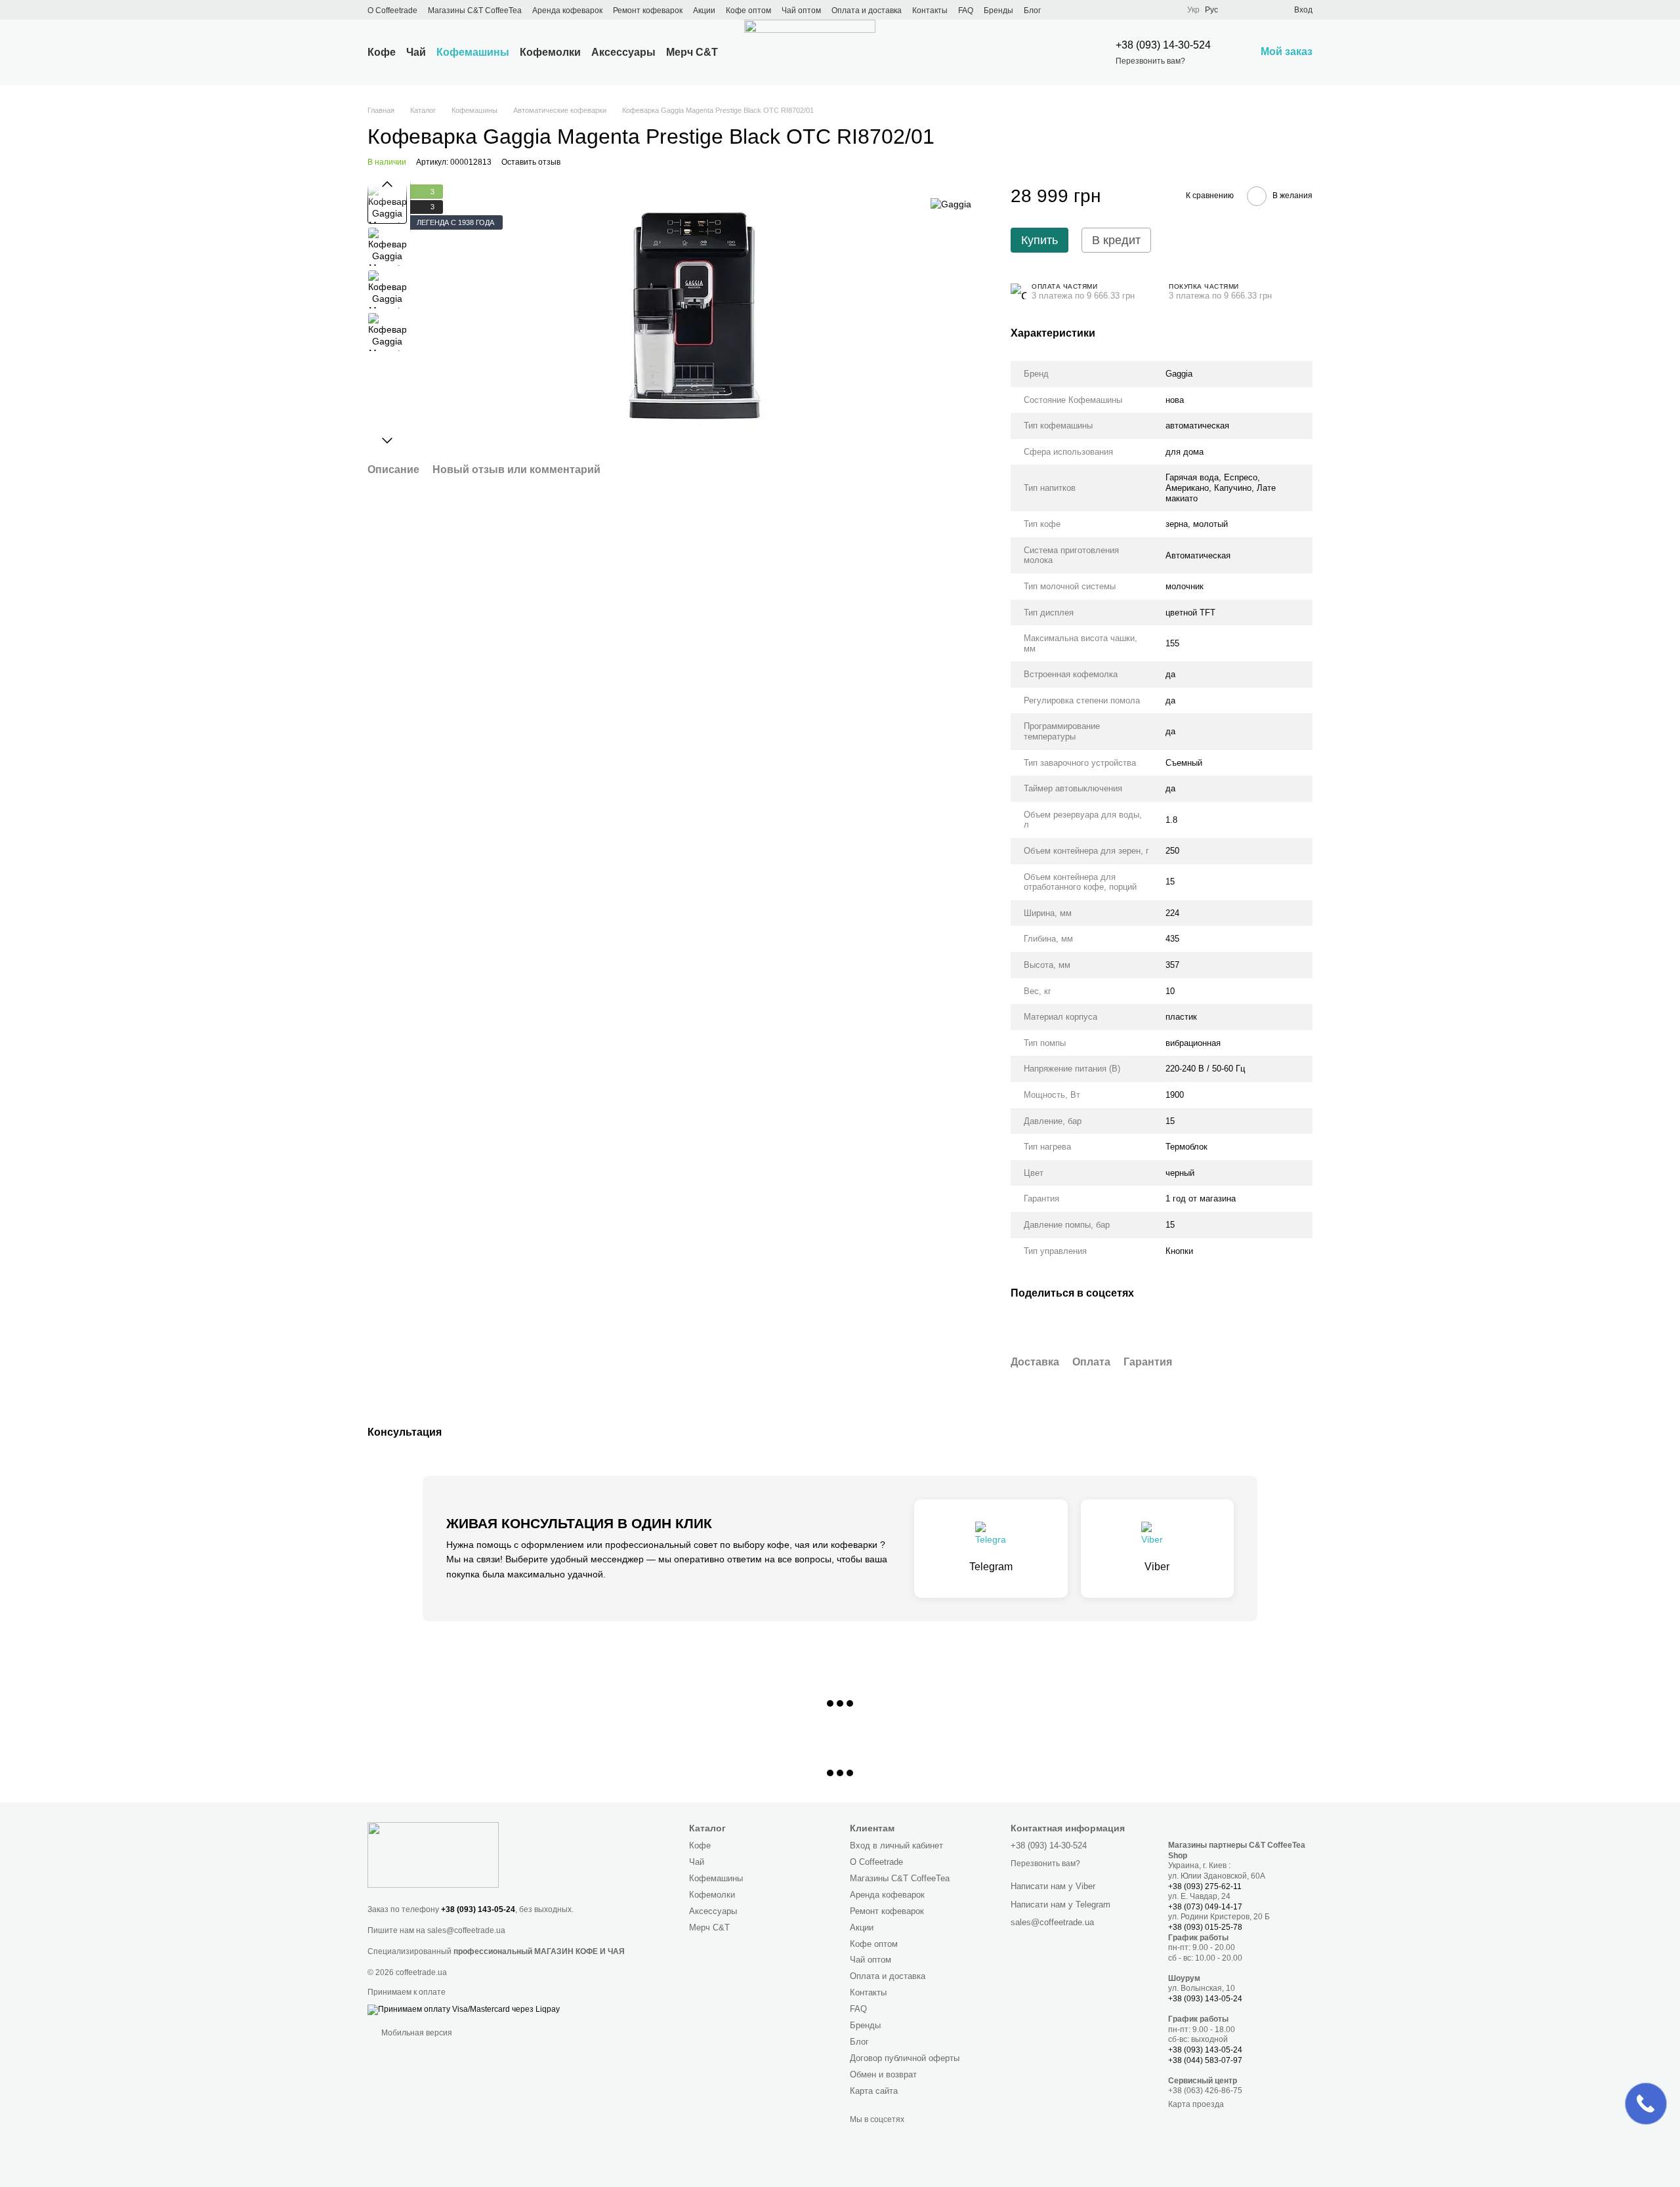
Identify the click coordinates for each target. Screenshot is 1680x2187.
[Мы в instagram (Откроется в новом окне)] (1103, 10)
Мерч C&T (692, 52)
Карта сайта (874, 2091)
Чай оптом (801, 10)
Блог (1032, 10)
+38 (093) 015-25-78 (1205, 1927)
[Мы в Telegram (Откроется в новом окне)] (1119, 10)
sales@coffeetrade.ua (466, 1930)
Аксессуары (623, 52)
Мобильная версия (416, 2033)
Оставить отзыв (531, 162)
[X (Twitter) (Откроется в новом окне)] (1087, 10)
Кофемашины (473, 52)
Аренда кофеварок (567, 10)
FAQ (966, 10)
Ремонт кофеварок (648, 10)
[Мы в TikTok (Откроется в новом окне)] (1150, 10)
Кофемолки (550, 52)
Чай (416, 52)
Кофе (382, 52)
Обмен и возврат (883, 2074)
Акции (704, 10)
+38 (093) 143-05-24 (478, 1909)
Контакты (930, 10)
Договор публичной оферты (905, 2058)
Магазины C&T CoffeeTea (475, 10)
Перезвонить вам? (1150, 61)
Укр (1193, 10)
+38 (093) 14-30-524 (1163, 45)
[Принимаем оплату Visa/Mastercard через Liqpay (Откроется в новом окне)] (464, 2009)
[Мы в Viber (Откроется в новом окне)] (1135, 10)
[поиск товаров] (1060, 52)
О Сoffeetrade (392, 10)
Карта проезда (1196, 2104)
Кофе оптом (748, 10)
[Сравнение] (1236, 10)
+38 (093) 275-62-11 (1205, 1886)
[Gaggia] (951, 204)
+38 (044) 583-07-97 (1205, 2060)
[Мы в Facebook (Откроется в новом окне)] (1072, 10)
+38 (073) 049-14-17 (1205, 1907)
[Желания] (1260, 10)
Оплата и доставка (867, 10)
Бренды (998, 10)
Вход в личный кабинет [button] (896, 1845)
